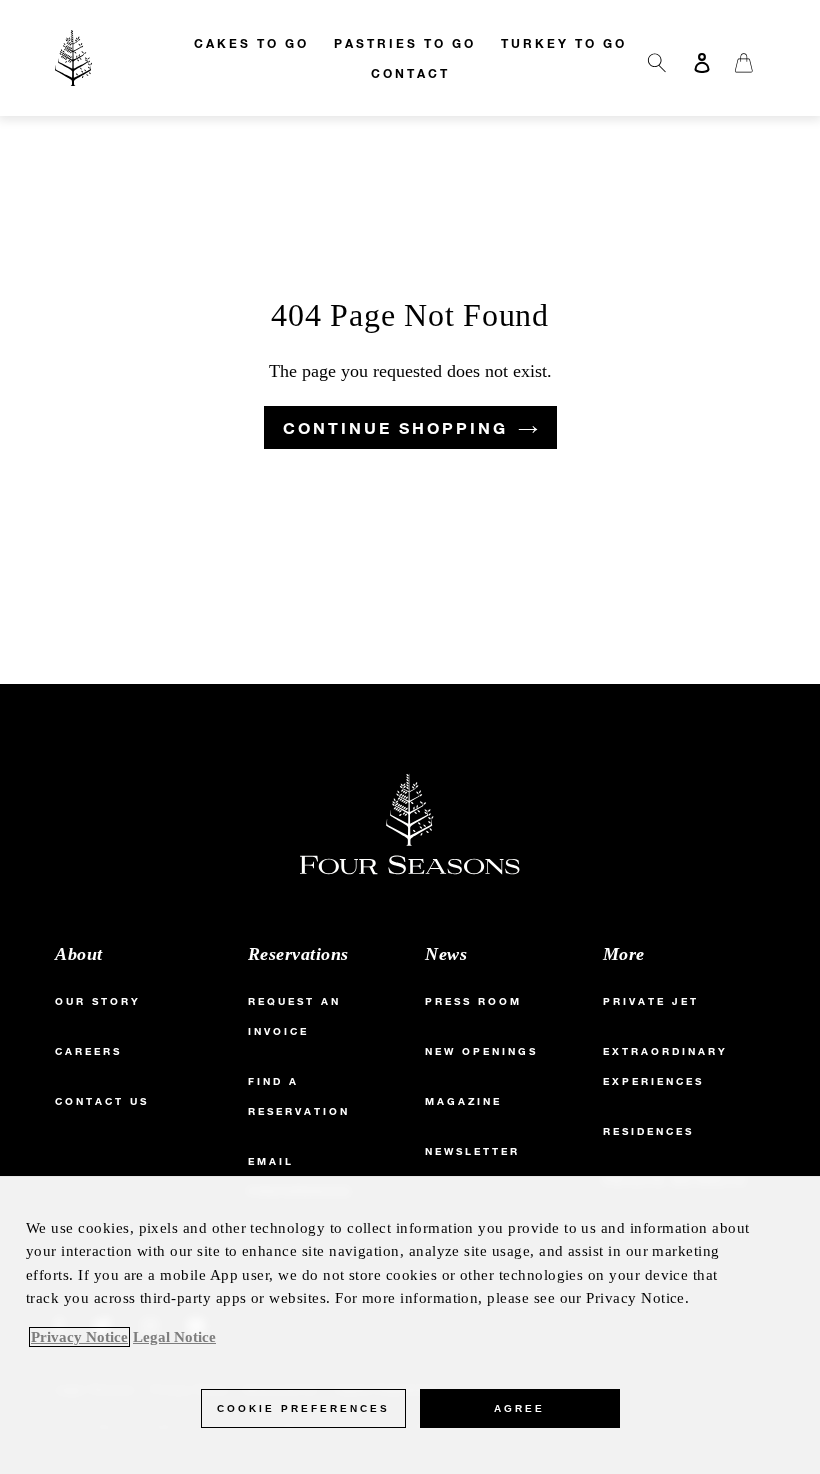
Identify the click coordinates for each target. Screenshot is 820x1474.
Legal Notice (174, 1337)
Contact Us (102, 1101)
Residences (648, 1131)
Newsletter (472, 1151)
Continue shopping (395, 427)
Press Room (473, 1001)
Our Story (98, 1001)
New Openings (481, 1051)
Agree (519, 1408)
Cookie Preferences (303, 1408)
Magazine (463, 1101)
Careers (88, 1051)
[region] (410, 1325)
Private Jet (651, 1001)
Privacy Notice (79, 1337)
